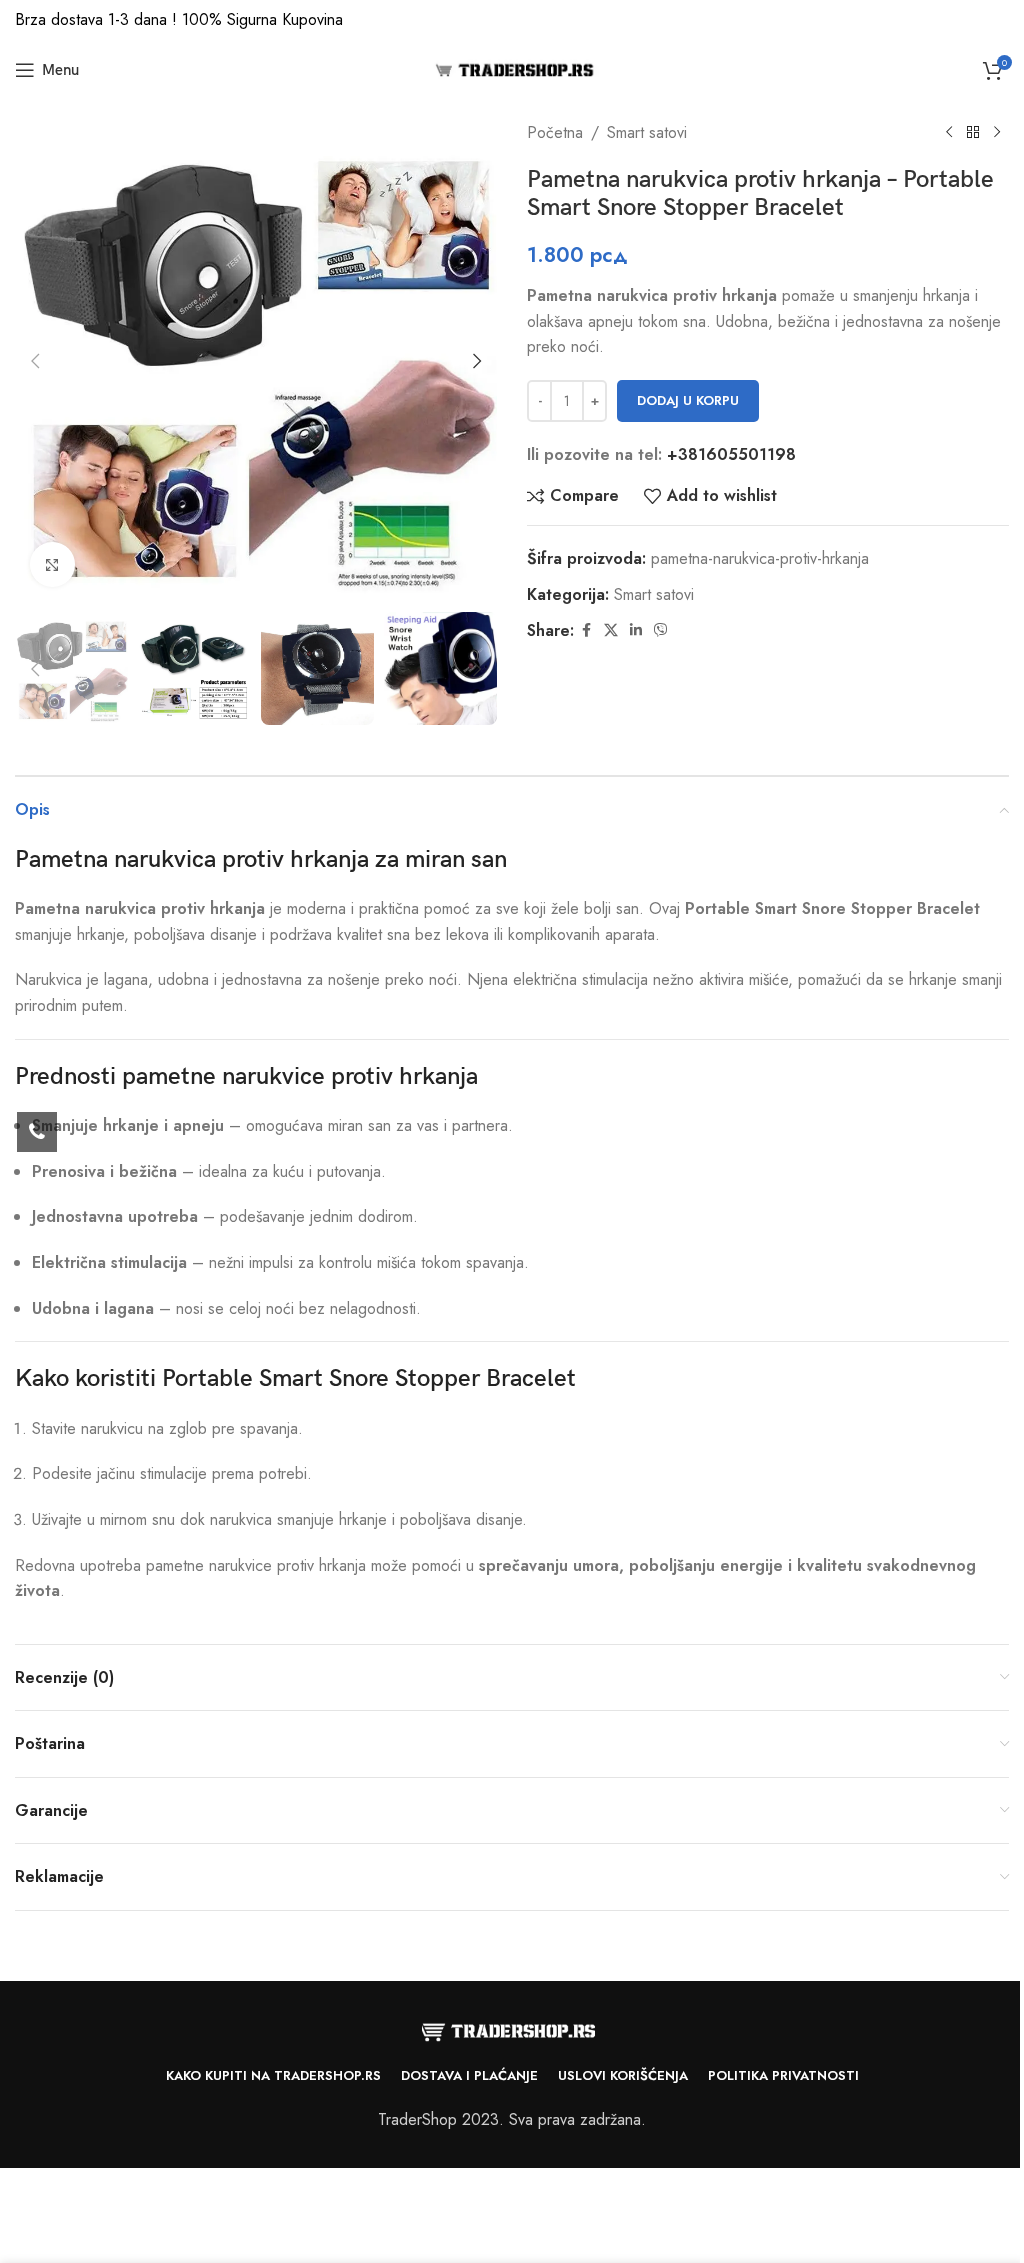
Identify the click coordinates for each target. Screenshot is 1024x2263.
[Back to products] (973, 133)
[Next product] (997, 133)
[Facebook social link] (586, 630)
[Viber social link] (661, 630)
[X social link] (611, 630)
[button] (35, 361)
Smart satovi (647, 132)
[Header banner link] (512, 20)
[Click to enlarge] (52, 564)
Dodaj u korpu (688, 400)
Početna (555, 132)
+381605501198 (731, 454)
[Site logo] (512, 68)
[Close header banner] (999, 20)
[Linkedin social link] (636, 630)
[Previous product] (949, 133)
